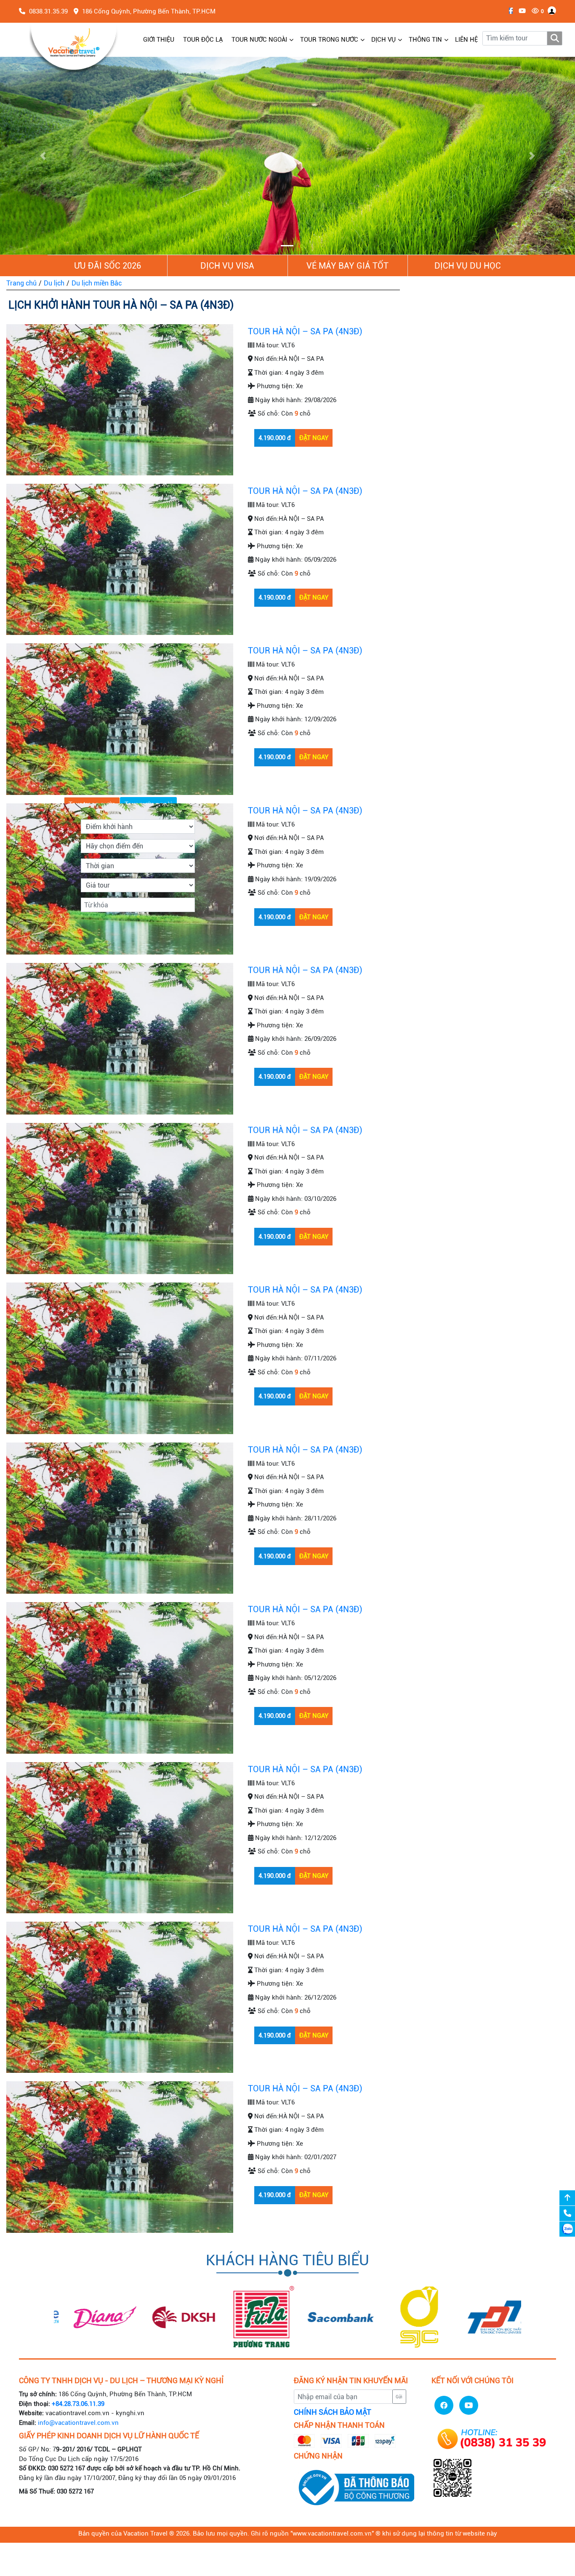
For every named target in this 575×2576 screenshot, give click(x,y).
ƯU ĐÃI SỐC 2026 (108, 266)
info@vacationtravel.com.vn (78, 2423)
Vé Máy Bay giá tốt (347, 266)
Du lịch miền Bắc (97, 283)
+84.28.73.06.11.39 (78, 2404)
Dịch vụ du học (468, 266)
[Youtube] (520, 11)
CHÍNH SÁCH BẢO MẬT (333, 2412)
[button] (43, 156)
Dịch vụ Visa (227, 266)
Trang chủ (21, 283)
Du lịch (54, 283)
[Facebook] (509, 11)
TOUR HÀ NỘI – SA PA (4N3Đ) (305, 331)
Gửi (399, 2397)
